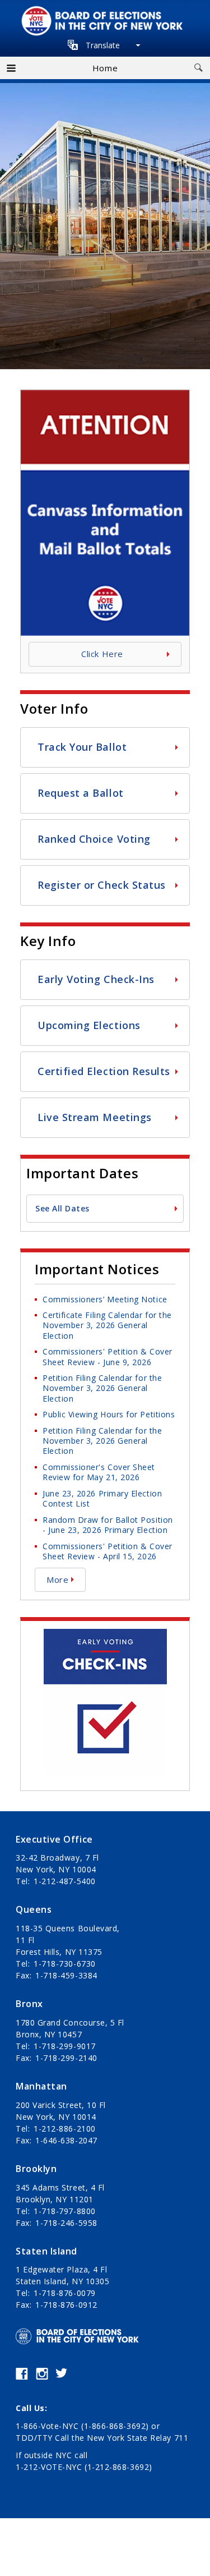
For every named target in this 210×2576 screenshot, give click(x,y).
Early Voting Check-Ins (96, 979)
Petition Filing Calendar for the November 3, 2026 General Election (102, 1388)
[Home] (105, 12)
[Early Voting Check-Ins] (105, 1636)
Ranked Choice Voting (94, 839)
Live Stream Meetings (95, 1117)
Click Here (102, 654)
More (57, 1579)
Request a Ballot (81, 793)
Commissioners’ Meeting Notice (105, 1299)
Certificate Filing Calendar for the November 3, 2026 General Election (107, 1325)
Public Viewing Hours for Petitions (109, 1414)
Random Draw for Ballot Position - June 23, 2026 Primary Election (108, 1525)
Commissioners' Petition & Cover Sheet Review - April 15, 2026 (108, 1551)
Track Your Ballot (82, 747)
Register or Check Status (102, 885)
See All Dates (62, 1208)
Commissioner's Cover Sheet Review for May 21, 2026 (99, 1472)
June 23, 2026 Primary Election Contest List (102, 1498)
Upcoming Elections (89, 1025)
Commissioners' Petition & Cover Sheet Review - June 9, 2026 (108, 1356)
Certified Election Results (104, 1071)
